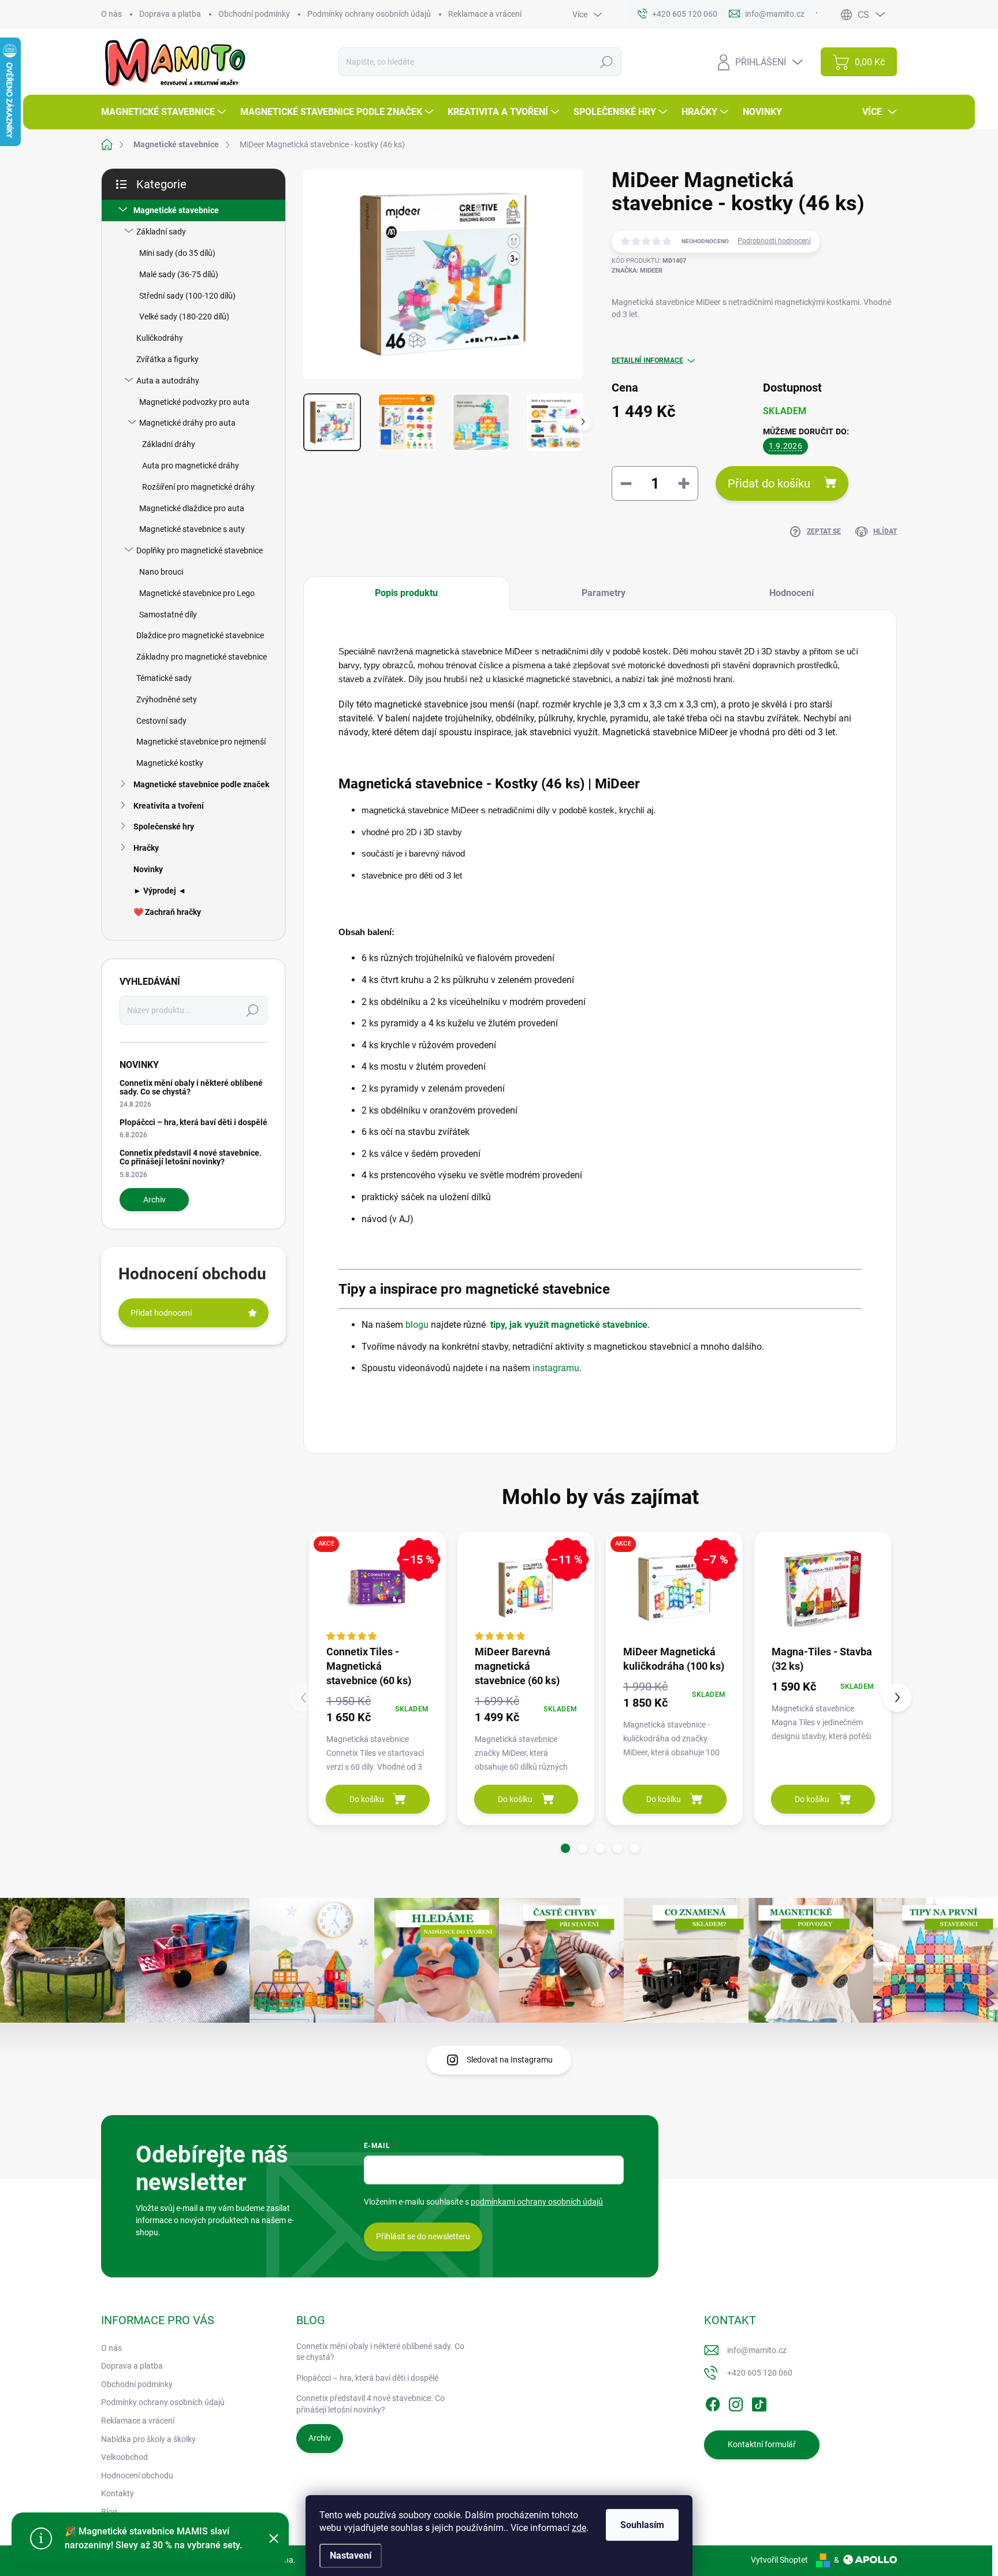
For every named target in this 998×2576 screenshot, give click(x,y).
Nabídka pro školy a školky (148, 2439)
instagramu (556, 1368)
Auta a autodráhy (168, 381)
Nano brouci (161, 572)
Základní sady (161, 232)
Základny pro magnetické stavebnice (202, 657)
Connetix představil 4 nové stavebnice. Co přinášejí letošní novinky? (191, 1157)
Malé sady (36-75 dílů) (179, 274)
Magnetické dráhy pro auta (187, 423)
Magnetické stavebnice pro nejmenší (201, 742)
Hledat (607, 62)
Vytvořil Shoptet (779, 2560)
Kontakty (118, 2493)
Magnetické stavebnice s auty (192, 529)
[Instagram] (736, 2402)
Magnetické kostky (170, 763)
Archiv (154, 1200)
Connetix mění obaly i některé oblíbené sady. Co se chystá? (191, 1087)
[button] (565, 1848)
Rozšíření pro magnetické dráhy (198, 487)
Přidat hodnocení (161, 1313)
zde (579, 2528)
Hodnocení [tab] (792, 593)
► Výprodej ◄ (160, 891)
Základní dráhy (169, 444)
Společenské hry (164, 827)
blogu (417, 1325)
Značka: (637, 271)
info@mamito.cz (757, 2350)
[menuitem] (165, 112)
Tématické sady (164, 678)
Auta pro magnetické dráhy (191, 466)
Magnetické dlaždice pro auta (192, 508)
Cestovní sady (161, 721)
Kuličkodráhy (160, 338)
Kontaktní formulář (762, 2444)
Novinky (148, 869)
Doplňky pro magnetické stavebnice (200, 550)
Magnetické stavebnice (176, 210)
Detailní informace (647, 360)
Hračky (146, 848)
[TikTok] (759, 2402)
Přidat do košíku (769, 483)
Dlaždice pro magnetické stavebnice (200, 635)
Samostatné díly (168, 615)
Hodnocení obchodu (137, 2476)
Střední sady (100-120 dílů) (187, 296)
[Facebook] (713, 2402)
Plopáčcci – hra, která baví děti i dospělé (193, 1122)
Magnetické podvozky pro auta (194, 402)
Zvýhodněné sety (167, 699)
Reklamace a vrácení (485, 14)
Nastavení (351, 2555)
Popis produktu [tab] (406, 593)
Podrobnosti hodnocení (774, 241)
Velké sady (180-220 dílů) (184, 317)
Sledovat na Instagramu (510, 2060)
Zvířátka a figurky (167, 359)
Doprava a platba (170, 14)
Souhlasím (642, 2525)
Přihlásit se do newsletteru (423, 2236)
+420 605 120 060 (760, 2373)
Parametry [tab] (604, 593)
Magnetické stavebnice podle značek (201, 784)
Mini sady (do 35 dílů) (177, 253)
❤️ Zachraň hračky (167, 912)
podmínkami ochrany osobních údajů (537, 2202)
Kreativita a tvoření (169, 806)
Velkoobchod (124, 2457)
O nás (111, 14)
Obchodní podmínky (254, 14)
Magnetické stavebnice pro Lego (197, 593)
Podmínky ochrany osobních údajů (369, 14)
